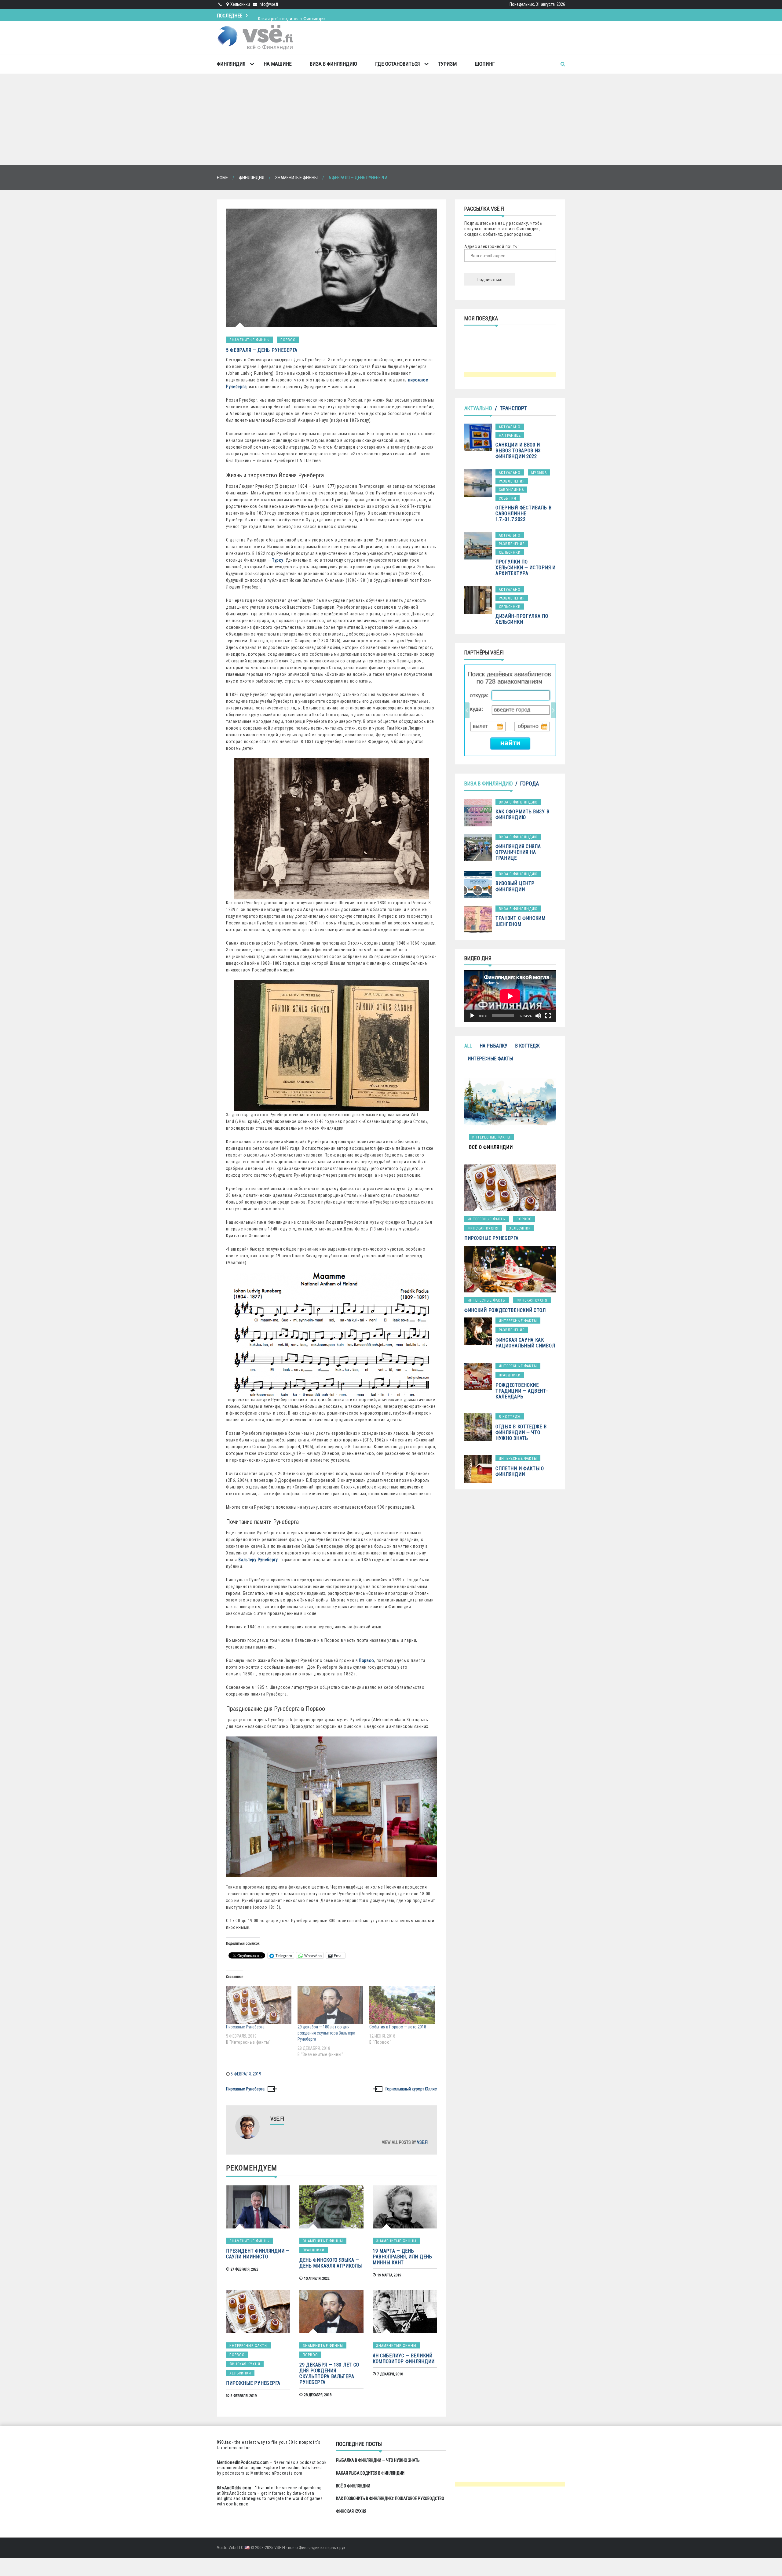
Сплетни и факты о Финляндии (520, 1471)
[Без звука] (538, 1016)
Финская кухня (245, 2364)
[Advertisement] (391, 119)
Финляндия (231, 64)
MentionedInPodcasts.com (276, 2473)
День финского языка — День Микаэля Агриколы (331, 2263)
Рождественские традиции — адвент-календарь (522, 1391)
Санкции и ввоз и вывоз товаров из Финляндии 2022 (518, 451)
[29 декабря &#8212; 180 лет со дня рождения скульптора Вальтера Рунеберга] (330, 2005)
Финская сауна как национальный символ (525, 1343)
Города (530, 783)
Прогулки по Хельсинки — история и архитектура (526, 568)
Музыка (539, 473)
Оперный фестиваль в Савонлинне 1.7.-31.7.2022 (523, 514)
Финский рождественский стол (505, 1310)
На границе (510, 435)
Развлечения (512, 481)
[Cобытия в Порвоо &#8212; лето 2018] (402, 2005)
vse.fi (422, 2142)
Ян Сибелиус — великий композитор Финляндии (404, 2359)
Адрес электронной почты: (492, 246)
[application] (510, 996)
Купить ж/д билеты (504, 710)
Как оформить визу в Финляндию (522, 814)
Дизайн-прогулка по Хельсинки (522, 619)
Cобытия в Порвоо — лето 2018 (398, 2027)
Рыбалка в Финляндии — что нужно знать (378, 2460)
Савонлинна (511, 490)
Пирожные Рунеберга (245, 2027)
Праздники (314, 2250)
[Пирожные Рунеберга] (259, 2005)
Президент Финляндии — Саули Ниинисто (258, 2254)
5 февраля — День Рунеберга (262, 350)
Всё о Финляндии (353, 2486)
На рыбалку (493, 1046)
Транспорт (513, 408)
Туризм (447, 64)
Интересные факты (248, 2346)
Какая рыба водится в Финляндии (370, 2473)
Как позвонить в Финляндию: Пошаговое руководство (390, 2498)
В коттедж (527, 1046)
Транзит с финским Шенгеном (521, 921)
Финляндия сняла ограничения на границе (518, 852)
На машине (278, 64)
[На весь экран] (548, 1016)
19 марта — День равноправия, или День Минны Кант (402, 2257)
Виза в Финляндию (333, 64)
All (468, 1046)
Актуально (478, 408)
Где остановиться (398, 64)
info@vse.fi (268, 4)
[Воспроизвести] (472, 1016)
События (508, 498)
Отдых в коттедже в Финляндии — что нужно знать (521, 1432)
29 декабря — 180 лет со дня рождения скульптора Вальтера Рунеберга (326, 2033)
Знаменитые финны (250, 340)
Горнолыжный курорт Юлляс (411, 2089)
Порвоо (288, 340)
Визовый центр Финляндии (515, 886)
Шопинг (485, 64)
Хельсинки (240, 2373)
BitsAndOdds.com (234, 2488)
